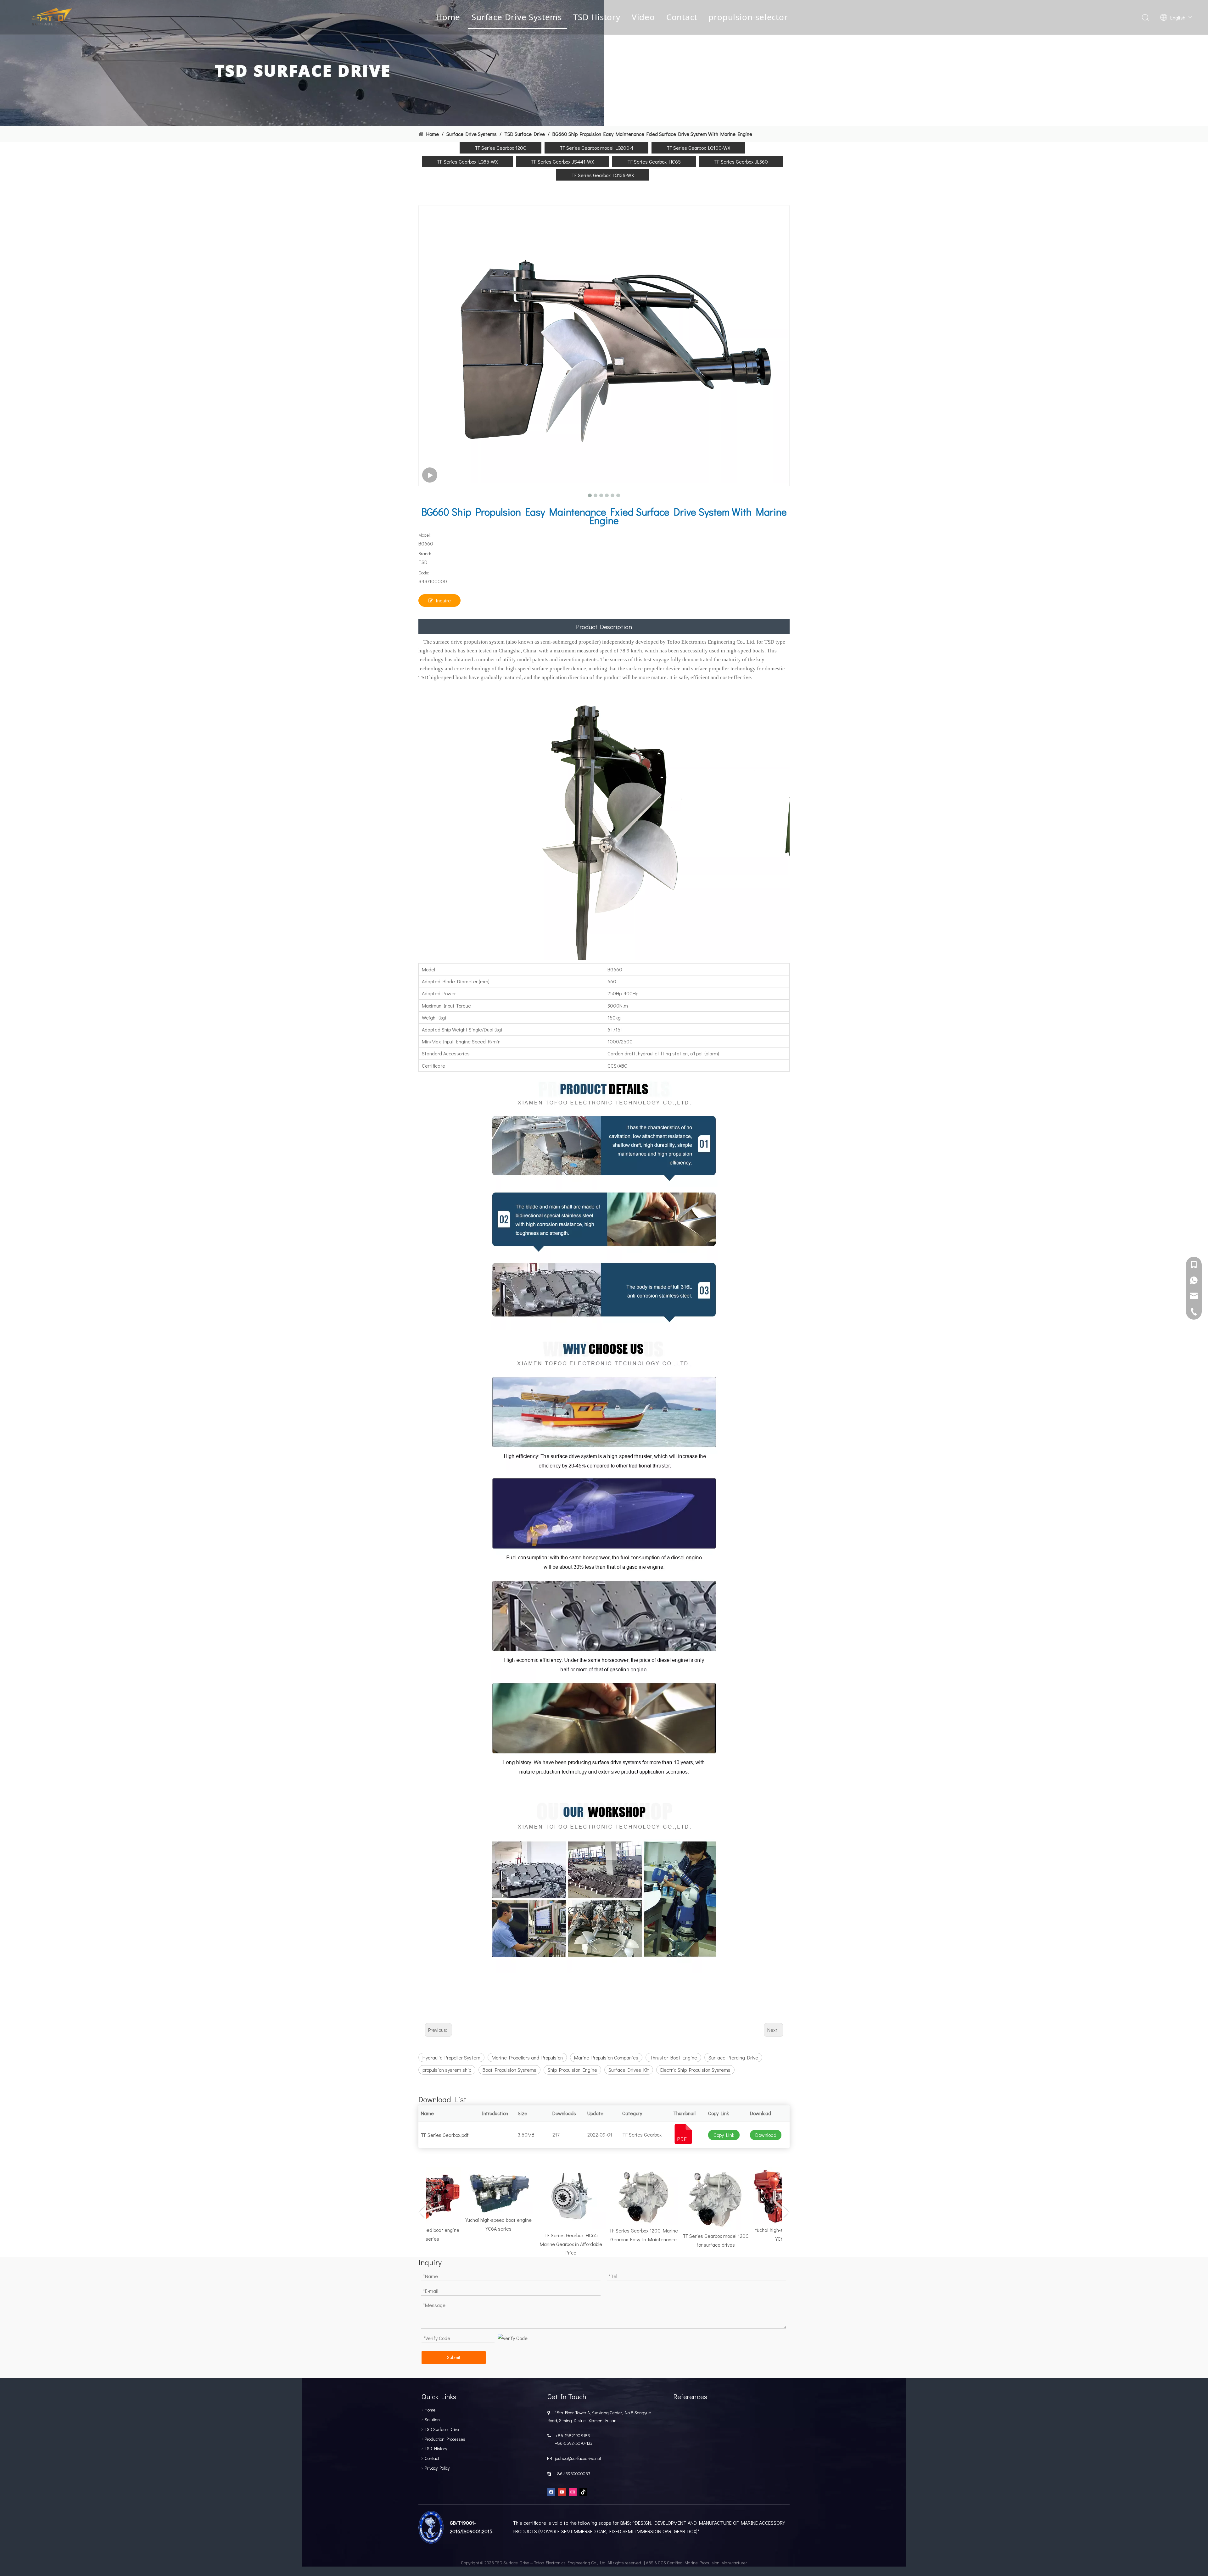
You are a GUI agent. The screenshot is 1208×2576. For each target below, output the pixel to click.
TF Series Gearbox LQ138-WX (603, 175)
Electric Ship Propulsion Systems (695, 2070)
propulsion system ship (447, 2070)
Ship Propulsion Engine (572, 2070)
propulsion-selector (748, 17)
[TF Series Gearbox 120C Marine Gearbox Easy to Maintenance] (594, 2196)
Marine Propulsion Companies (606, 2057)
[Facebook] (551, 2492)
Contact (682, 17)
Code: (424, 573)
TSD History (597, 17)
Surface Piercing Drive (733, 2057)
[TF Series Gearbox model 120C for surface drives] (666, 2199)
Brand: (425, 553)
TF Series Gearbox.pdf (445, 2135)
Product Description (604, 627)
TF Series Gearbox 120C (501, 148)
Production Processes (445, 2439)
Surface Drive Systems (517, 17)
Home (448, 17)
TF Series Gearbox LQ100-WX (698, 148)
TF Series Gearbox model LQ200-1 (596, 148)
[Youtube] (562, 2492)
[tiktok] (583, 2492)
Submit (454, 2357)
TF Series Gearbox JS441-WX (562, 162)
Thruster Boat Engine (673, 2057)
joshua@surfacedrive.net (577, 2458)
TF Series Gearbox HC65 (654, 162)
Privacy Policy (437, 2468)
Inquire (443, 600)
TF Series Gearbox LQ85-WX (467, 162)
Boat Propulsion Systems (509, 2070)
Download (766, 2135)
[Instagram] (573, 2492)
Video (643, 17)
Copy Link (724, 2135)
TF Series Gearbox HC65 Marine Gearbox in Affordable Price (521, 2244)
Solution (432, 2420)
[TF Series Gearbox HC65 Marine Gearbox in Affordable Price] (521, 2198)
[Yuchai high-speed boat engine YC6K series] (738, 2196)
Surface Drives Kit (629, 2070)
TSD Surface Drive (442, 2429)
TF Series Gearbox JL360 (741, 162)
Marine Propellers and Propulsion (527, 2057)
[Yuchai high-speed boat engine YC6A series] (449, 2190)
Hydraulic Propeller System (451, 2057)
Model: (425, 535)
